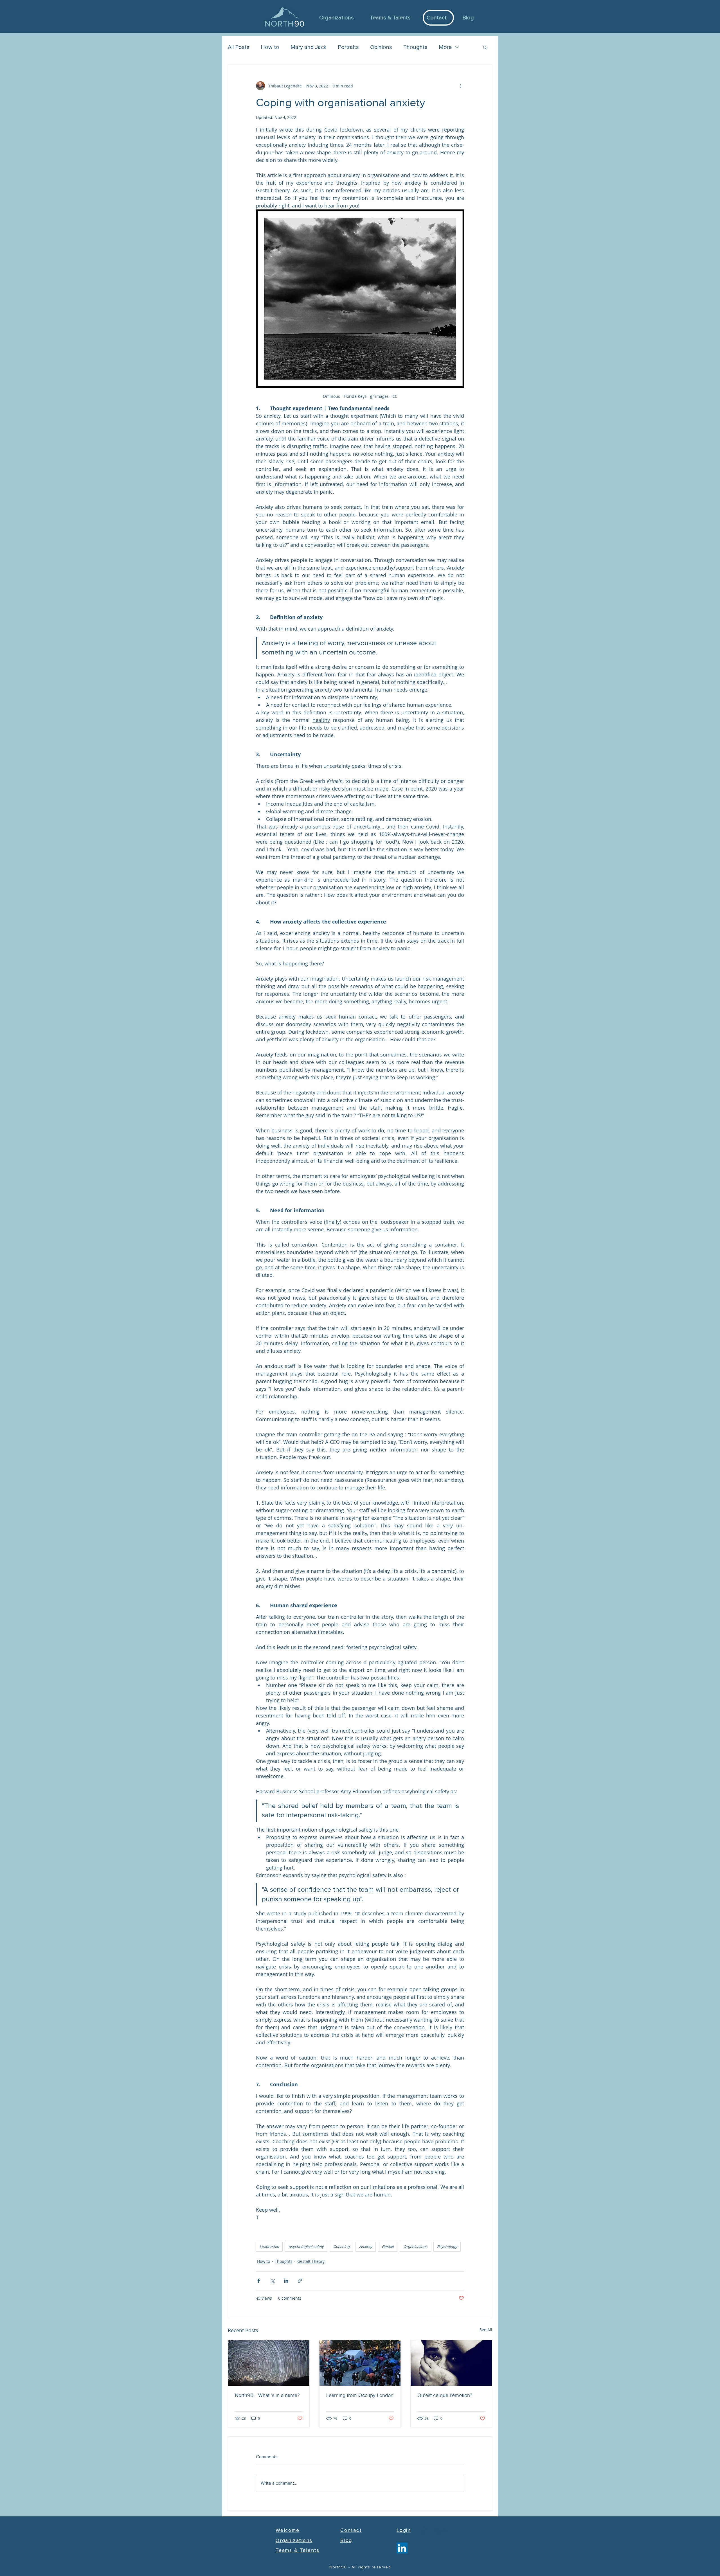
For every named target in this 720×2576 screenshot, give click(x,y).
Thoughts (415, 47)
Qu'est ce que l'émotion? (445, 2395)
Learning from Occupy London (360, 2395)
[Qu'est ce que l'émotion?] (451, 2363)
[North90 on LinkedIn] (402, 2548)
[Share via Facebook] (259, 2281)
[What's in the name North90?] (269, 2363)
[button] (485, 47)
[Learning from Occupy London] (360, 2363)
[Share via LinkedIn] (286, 2281)
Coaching (341, 2247)
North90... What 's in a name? (267, 2395)
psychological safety (306, 2247)
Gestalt (388, 2247)
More (445, 47)
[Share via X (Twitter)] (272, 2281)
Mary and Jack (309, 47)
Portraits (348, 47)
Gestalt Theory (311, 2261)
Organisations (415, 2247)
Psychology (447, 2247)
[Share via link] (300, 2281)
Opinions (381, 47)
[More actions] (461, 86)
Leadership (269, 2247)
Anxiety (366, 2247)
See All (486, 2330)
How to (270, 47)
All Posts (239, 47)
